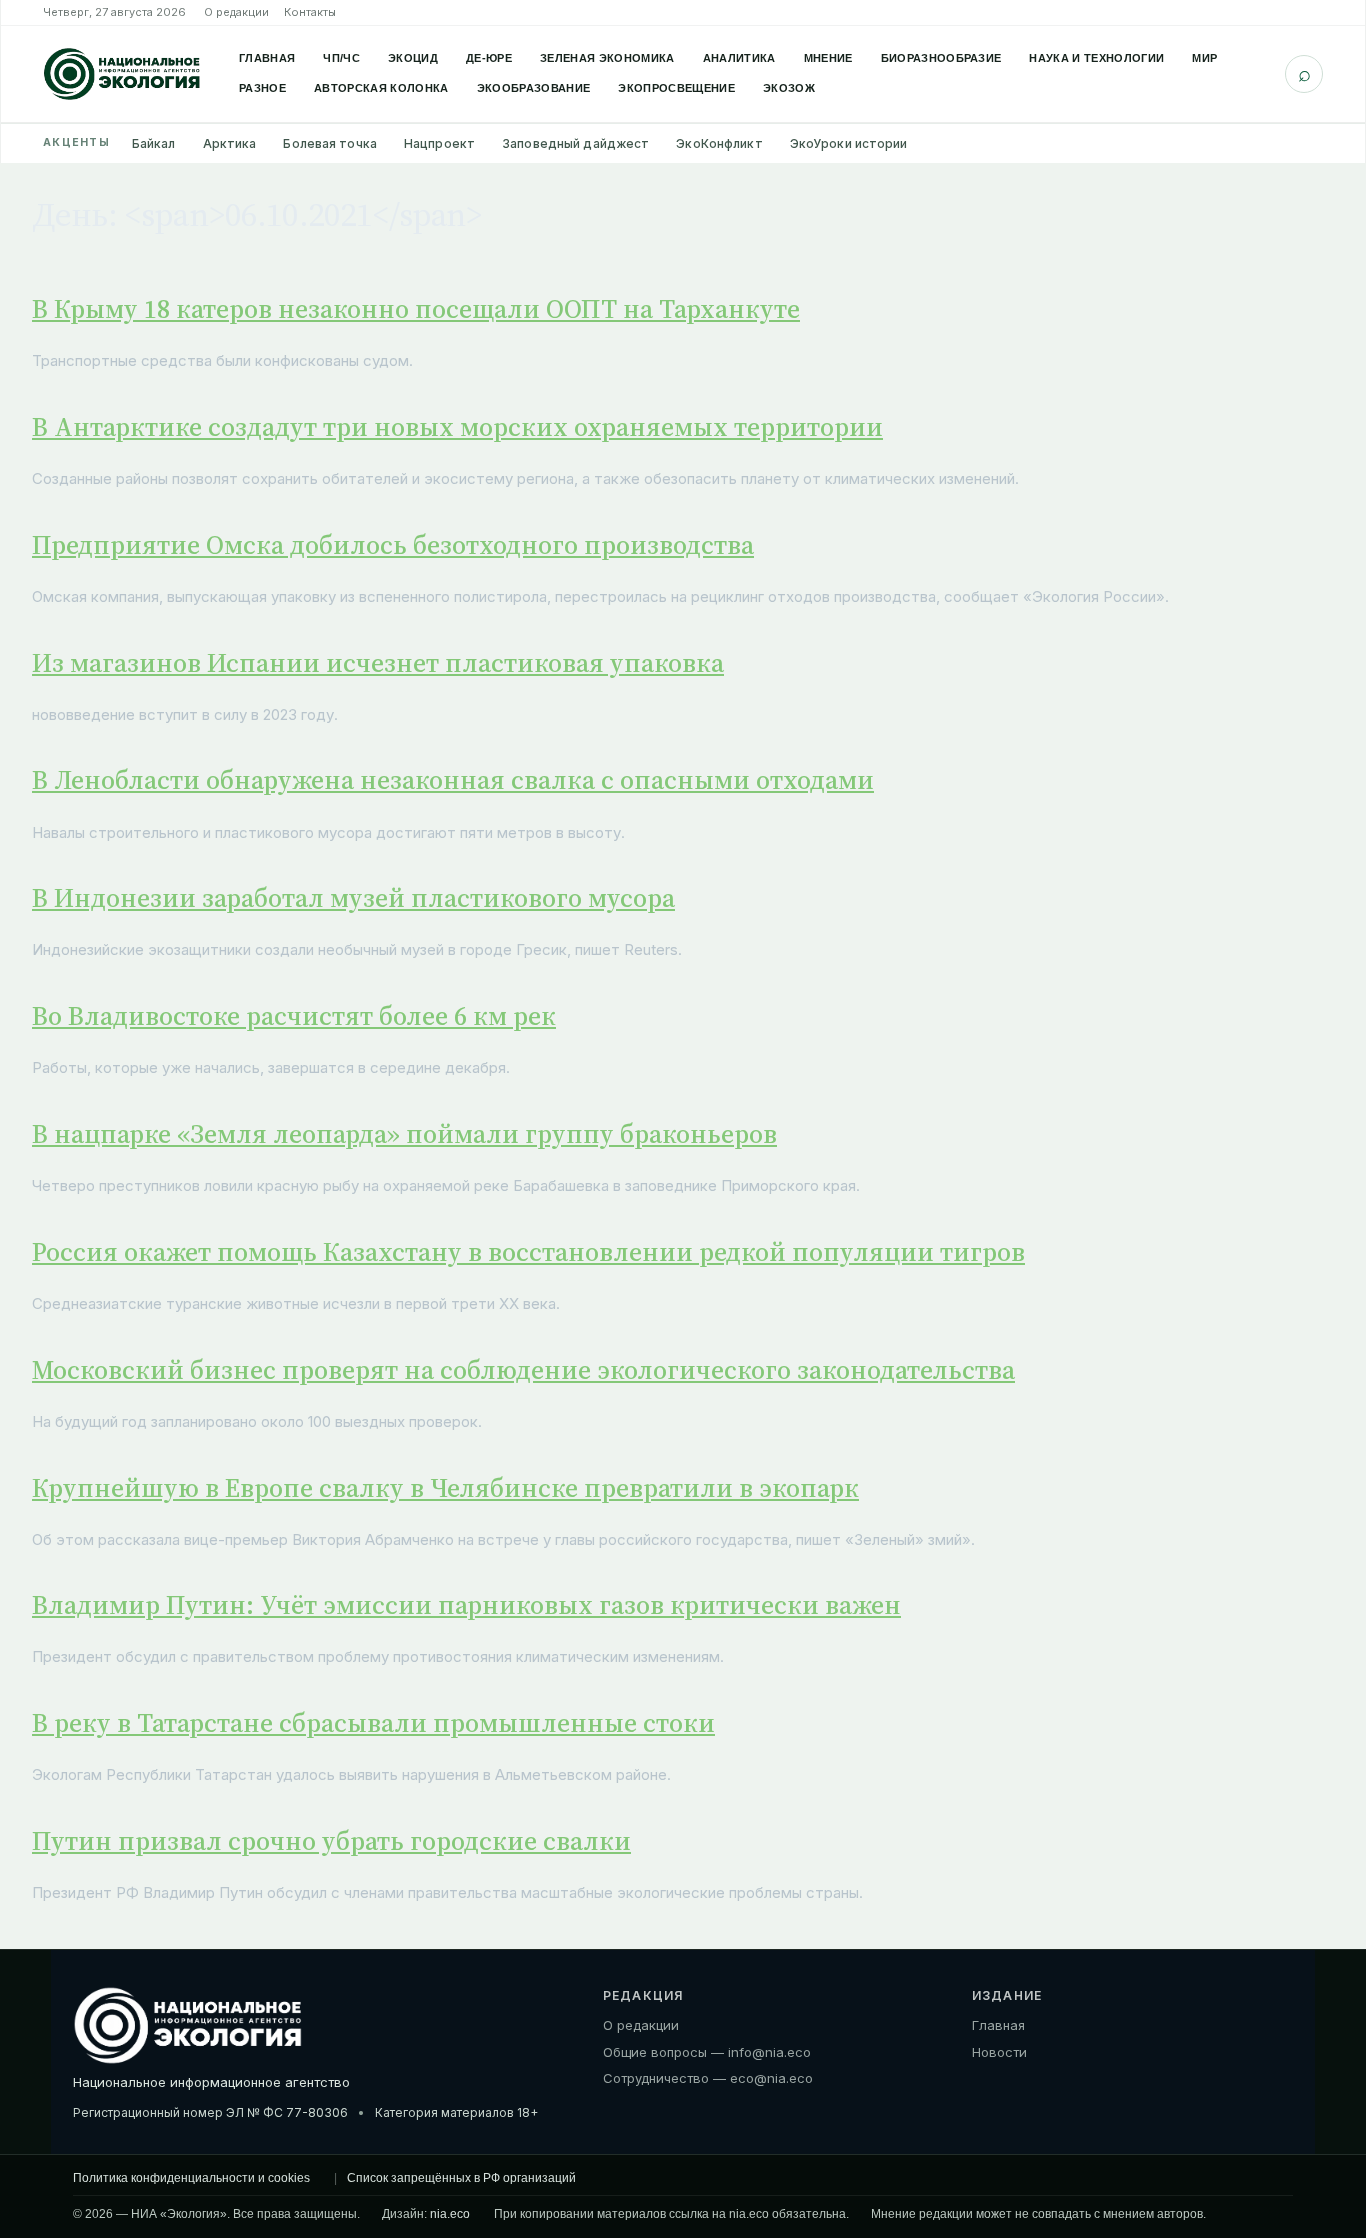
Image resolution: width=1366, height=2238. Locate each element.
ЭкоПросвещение (676, 88)
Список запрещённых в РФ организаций (461, 2178)
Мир (1204, 58)
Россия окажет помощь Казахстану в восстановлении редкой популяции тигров (528, 1252)
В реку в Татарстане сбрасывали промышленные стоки (373, 1723)
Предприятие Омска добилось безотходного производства (393, 545)
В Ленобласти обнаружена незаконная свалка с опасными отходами (453, 780)
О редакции (236, 12)
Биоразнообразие (941, 58)
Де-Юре (489, 58)
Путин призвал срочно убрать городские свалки (331, 1841)
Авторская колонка (381, 88)
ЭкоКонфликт (719, 143)
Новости (999, 2052)
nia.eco (450, 2214)
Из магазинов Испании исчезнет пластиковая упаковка (378, 663)
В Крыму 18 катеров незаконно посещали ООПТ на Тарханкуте (416, 309)
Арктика (230, 143)
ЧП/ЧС (341, 58)
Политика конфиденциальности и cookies (191, 2178)
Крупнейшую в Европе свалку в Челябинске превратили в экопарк (445, 1488)
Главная (267, 58)
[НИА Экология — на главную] (122, 74)
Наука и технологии (1096, 58)
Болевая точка (330, 143)
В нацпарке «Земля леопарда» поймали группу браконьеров (404, 1134)
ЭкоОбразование (534, 88)
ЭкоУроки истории (849, 143)
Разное (262, 88)
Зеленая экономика (607, 58)
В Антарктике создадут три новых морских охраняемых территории (457, 427)
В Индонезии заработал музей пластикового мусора (353, 898)
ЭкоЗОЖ (789, 88)
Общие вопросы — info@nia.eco (707, 2052)
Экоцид (413, 58)
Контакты (310, 12)
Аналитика (739, 58)
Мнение (828, 58)
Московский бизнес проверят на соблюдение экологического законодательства (523, 1370)
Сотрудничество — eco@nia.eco (708, 2078)
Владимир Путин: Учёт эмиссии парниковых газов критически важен (466, 1605)
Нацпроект (439, 143)
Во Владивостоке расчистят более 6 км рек (294, 1016)
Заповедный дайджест (575, 143)
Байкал (154, 143)
